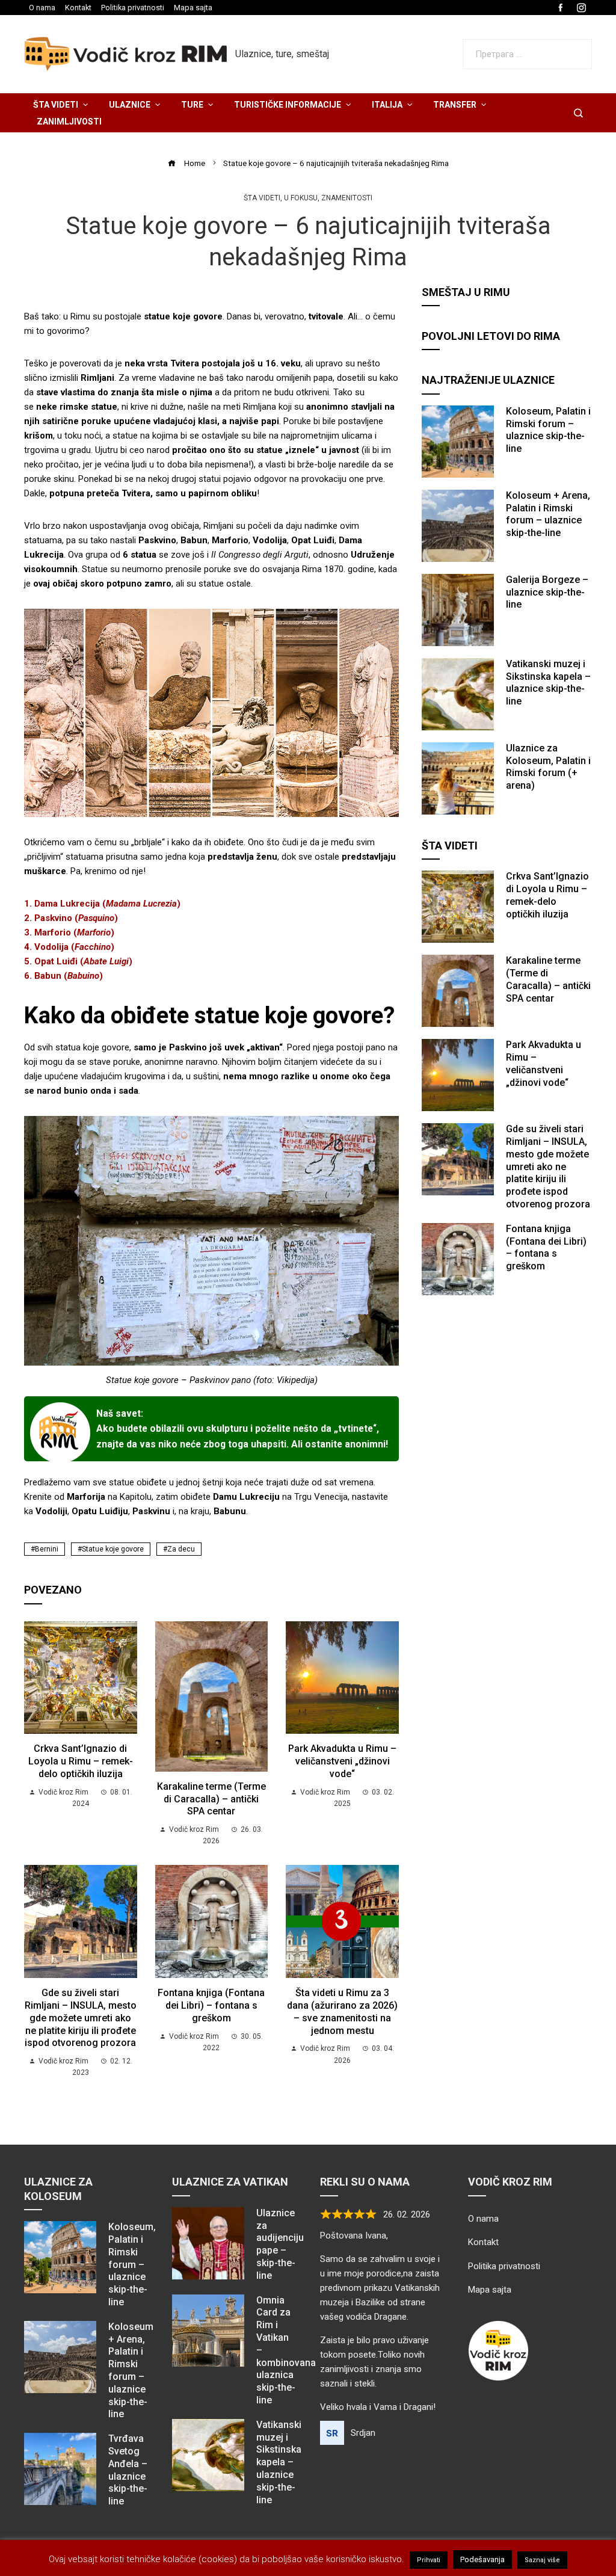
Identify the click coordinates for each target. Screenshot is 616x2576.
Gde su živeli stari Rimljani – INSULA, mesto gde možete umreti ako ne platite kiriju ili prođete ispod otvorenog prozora (81, 2018)
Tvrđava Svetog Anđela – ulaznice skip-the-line (128, 2470)
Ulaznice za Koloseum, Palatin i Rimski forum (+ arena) (548, 767)
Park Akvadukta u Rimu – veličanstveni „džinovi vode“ (342, 1761)
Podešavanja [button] (482, 2559)
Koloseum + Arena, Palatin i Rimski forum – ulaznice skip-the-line (548, 514)
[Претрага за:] (527, 46)
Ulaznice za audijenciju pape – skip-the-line (280, 2244)
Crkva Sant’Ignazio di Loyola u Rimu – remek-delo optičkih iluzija (81, 1761)
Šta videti (262, 198)
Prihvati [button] (429, 2560)
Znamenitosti (347, 198)
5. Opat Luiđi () (78, 961)
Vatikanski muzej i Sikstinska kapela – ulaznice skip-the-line (548, 683)
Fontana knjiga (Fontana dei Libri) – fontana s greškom (211, 2005)
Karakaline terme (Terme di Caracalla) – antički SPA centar (211, 1799)
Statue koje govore (113, 1549)
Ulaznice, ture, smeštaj (282, 54)
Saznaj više (542, 2560)
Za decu (181, 1549)
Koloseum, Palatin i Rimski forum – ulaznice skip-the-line (548, 430)
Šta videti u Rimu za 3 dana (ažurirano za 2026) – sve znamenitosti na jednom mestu (342, 2011)
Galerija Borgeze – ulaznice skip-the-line (547, 592)
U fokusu (301, 198)
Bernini (47, 1549)
